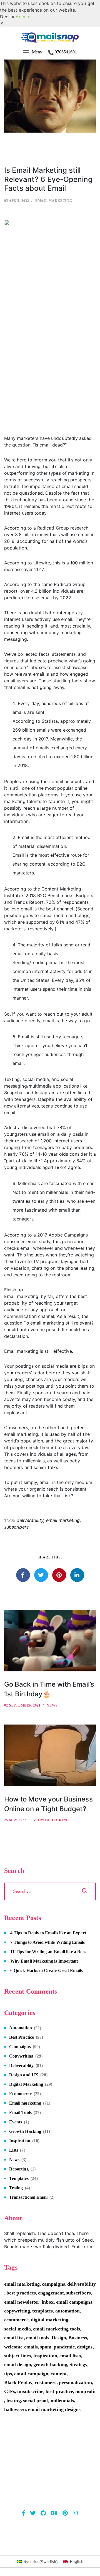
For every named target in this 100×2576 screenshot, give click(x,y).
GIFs (10, 2391)
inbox (48, 2302)
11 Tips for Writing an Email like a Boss (48, 1952)
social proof (36, 2401)
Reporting (19, 2169)
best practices (21, 2293)
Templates (19, 2178)
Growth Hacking (51, 1820)
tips (8, 2374)
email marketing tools (57, 2329)
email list (14, 2338)
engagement (51, 2293)
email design (18, 2365)
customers (46, 2383)
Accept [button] (23, 17)
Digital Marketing (26, 2084)
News (52, 1705)
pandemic (64, 2347)
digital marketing (50, 2320)
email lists (70, 2356)
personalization (75, 2383)
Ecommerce (20, 2094)
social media (17, 2329)
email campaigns (74, 2302)
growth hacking (50, 2365)
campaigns (53, 2284)
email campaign (31, 2374)
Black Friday (18, 2383)
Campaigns (20, 2047)
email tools (38, 2338)
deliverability (30, 1520)
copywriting (17, 2311)
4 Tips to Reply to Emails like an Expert (48, 1933)
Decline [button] (8, 17)
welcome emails (21, 2347)
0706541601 (66, 52)
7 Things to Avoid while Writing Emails (47, 1942)
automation (68, 2311)
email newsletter (22, 2302)
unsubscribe (30, 2391)
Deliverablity (21, 2065)
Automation (21, 2028)
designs (85, 2347)
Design (59, 2338)
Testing (16, 2188)
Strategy (79, 2365)
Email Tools (20, 2112)
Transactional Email (28, 2197)
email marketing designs (54, 2409)
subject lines (17, 2356)
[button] (2, 23)
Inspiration (20, 2141)
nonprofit (86, 2391)
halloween (15, 2409)
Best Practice (22, 2037)
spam (46, 2347)
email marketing (63, 1520)
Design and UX (24, 2075)
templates (43, 2311)
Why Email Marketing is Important (44, 1961)
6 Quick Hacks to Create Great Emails (47, 1970)
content (58, 2374)
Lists (14, 2150)
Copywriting (21, 2056)
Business (78, 2338)
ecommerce (16, 2320)
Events (16, 2122)
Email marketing (54, 201)
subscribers (16, 1527)
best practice (59, 2391)
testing (13, 2401)
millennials (62, 2401)
